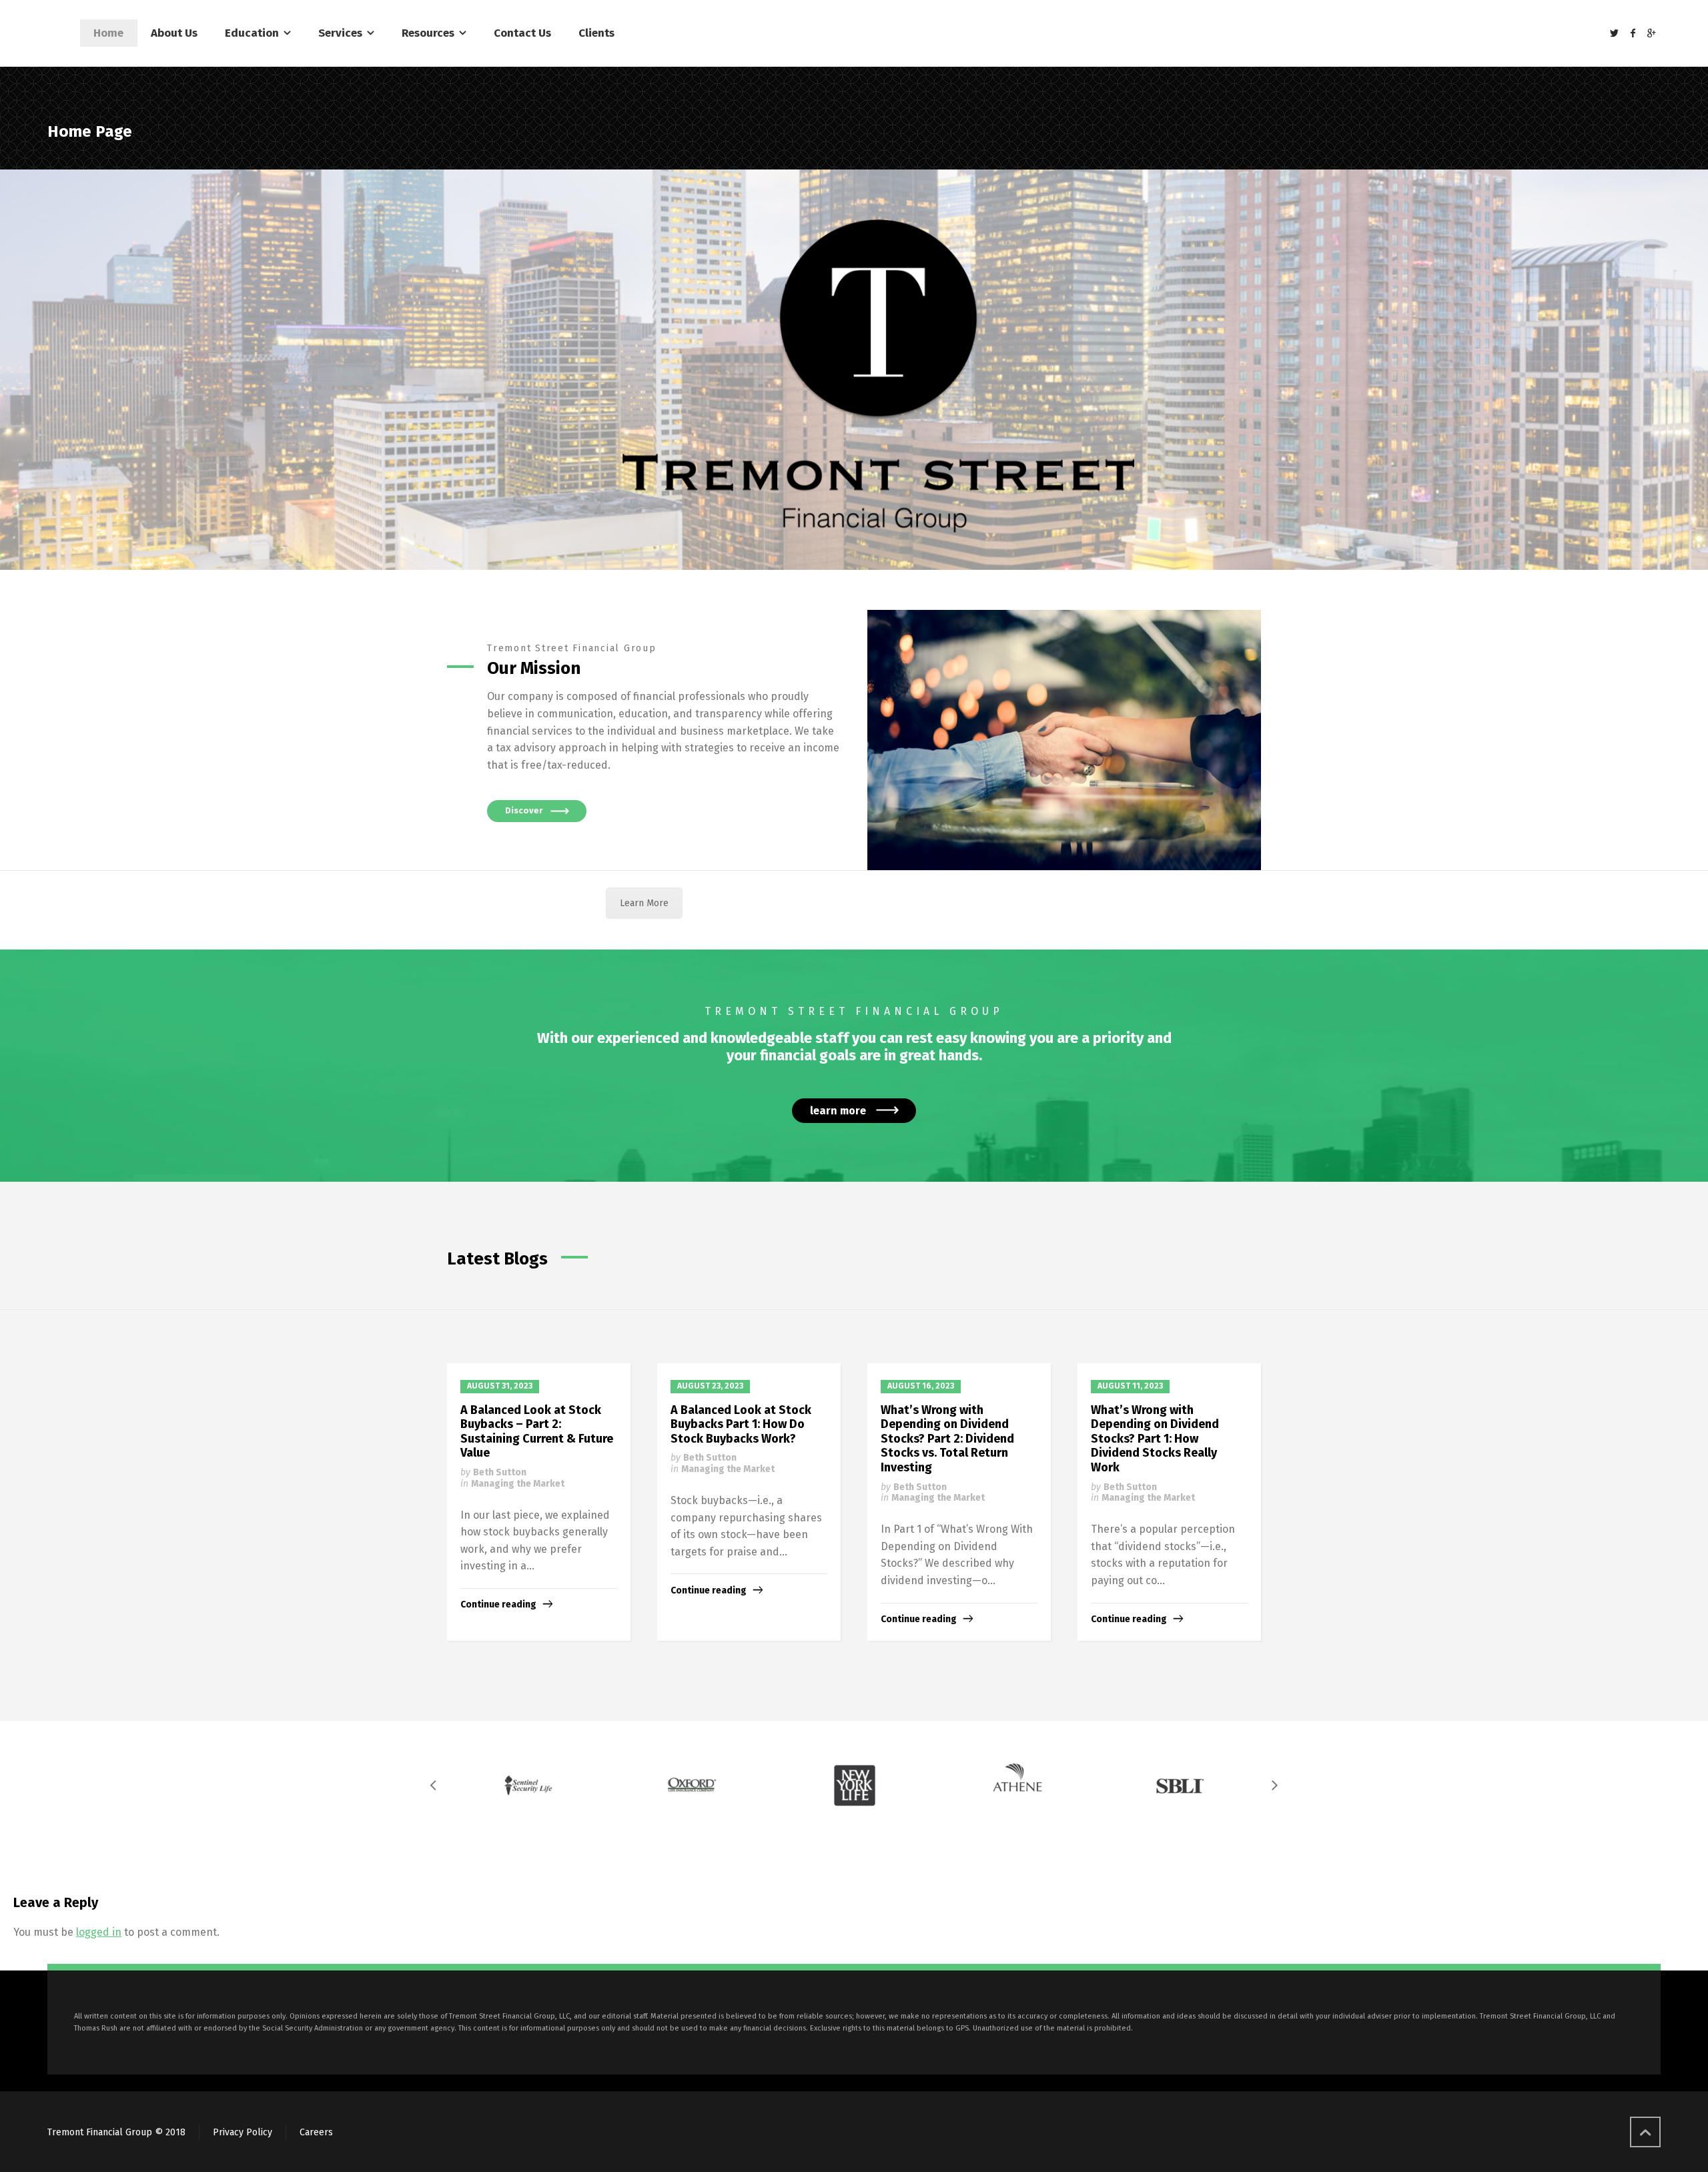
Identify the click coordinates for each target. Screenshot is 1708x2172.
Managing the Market (518, 1484)
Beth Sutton (500, 1472)
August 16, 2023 (921, 1386)
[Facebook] (1633, 34)
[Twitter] (1615, 34)
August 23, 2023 (710, 1386)
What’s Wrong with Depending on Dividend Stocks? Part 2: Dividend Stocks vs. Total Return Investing (947, 1439)
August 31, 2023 (500, 1386)
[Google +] (1651, 34)
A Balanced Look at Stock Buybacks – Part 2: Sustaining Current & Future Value (537, 1432)
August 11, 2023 (1130, 1386)
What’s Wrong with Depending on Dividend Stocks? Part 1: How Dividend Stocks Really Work (1155, 1439)
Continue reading (498, 1604)
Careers (316, 2132)
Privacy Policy (243, 2132)
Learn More (644, 903)
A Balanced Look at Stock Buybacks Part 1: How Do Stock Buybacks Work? (741, 1424)
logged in (99, 1932)
